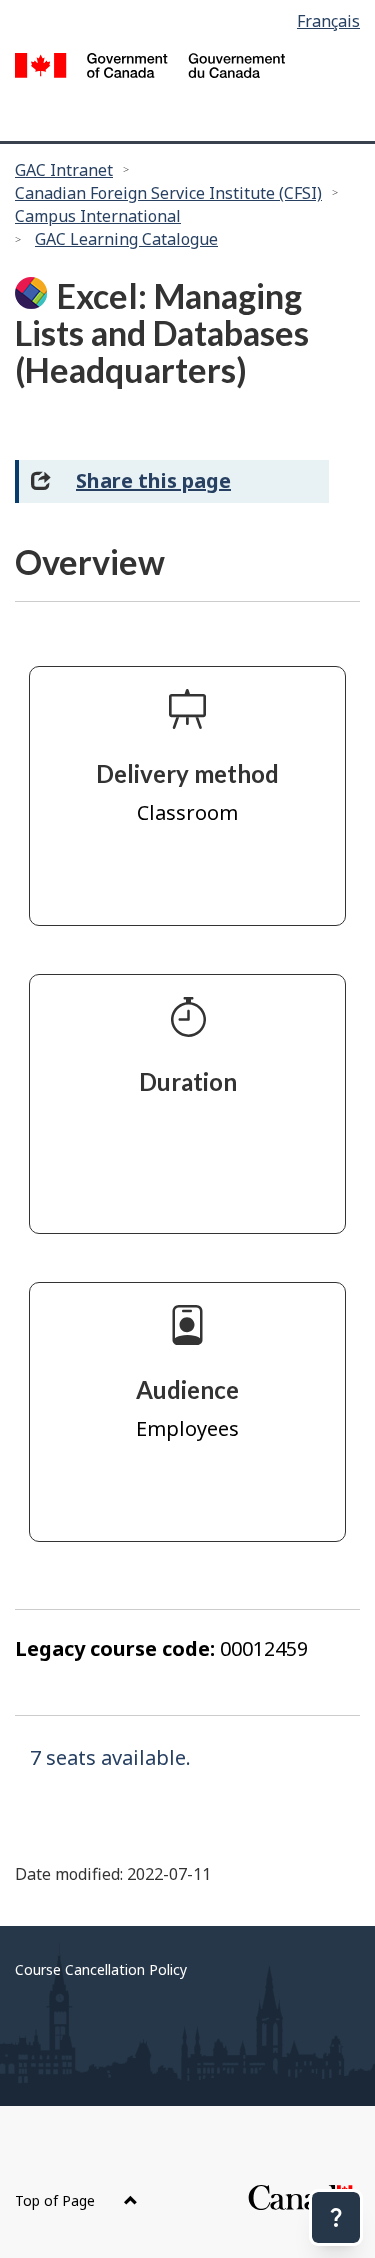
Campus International (98, 216)
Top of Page (57, 2200)
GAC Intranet (64, 170)
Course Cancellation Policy (101, 1969)
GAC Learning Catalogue (126, 239)
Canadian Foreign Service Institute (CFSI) (168, 193)
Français (328, 21)
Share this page (153, 480)
